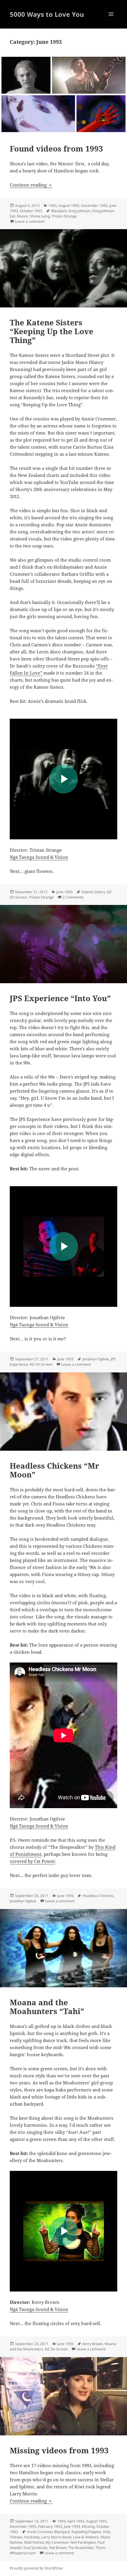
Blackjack (59, 211)
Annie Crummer (40, 2532)
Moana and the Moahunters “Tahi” (47, 2007)
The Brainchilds (81, 2548)
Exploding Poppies (86, 2532)
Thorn (100, 2548)
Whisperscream (23, 2553)
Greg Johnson (79, 211)
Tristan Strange (64, 216)
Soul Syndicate (35, 2548)
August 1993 (69, 205)
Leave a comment (30, 221)
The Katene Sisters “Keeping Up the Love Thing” (52, 331)
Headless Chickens (98, 1896)
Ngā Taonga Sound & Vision (39, 857)
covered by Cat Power (32, 1861)
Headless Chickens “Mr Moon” (54, 1470)
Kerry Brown (93, 2344)
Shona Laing (40, 216)
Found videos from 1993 (56, 149)
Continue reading (31, 185)
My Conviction (57, 2542)
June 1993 (65, 892)
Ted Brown (58, 2548)
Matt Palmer (34, 2542)
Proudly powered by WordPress (36, 2568)
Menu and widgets (111, 20)
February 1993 (50, 2526)
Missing (88, 2526)
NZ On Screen (41, 1364)
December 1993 (94, 205)
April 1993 (76, 2521)
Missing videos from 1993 (59, 2450)
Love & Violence (86, 2537)
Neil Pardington (83, 2542)
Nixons (22, 216)
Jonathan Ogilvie (96, 1359)
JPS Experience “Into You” (60, 998)
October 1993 (31, 211)
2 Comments (73, 897)
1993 (53, 205)
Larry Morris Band (56, 2537)
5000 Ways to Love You (47, 14)
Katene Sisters (93, 892)
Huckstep (32, 2537)
